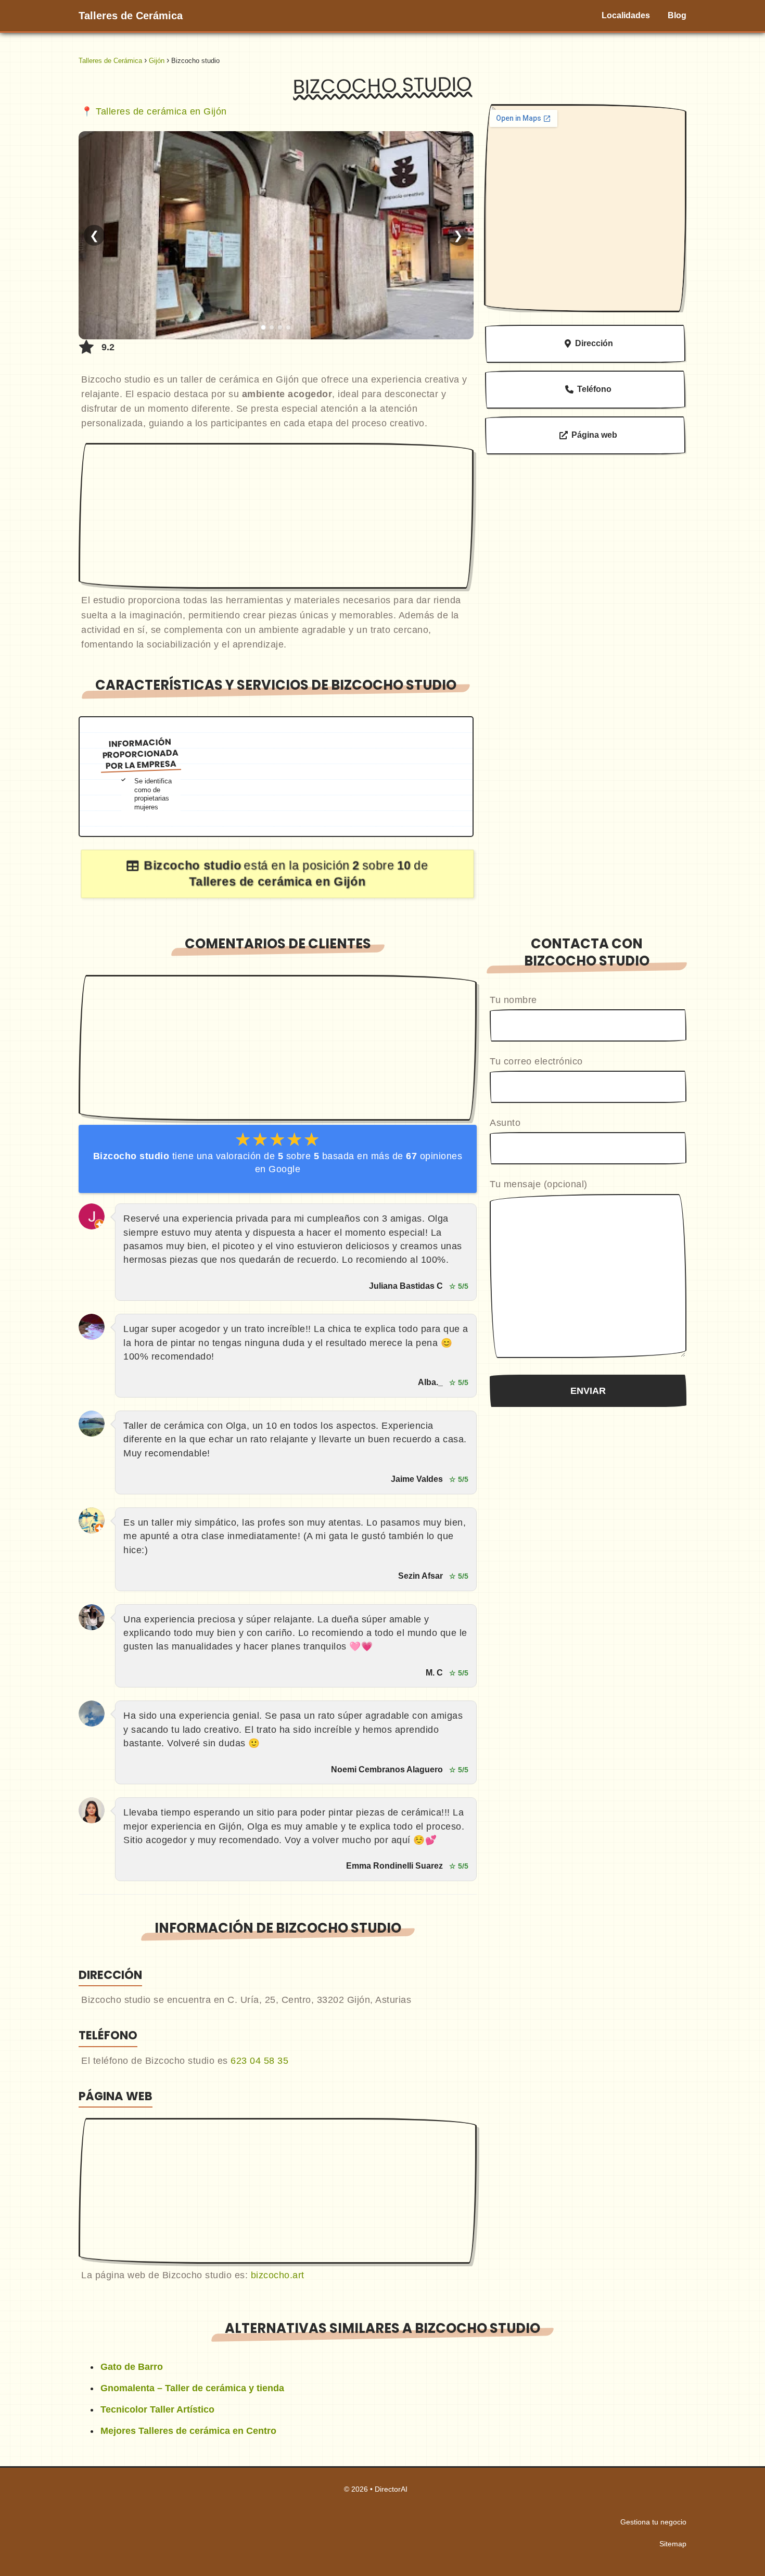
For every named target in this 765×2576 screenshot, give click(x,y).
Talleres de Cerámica (131, 16)
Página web (594, 435)
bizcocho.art (278, 2275)
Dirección (594, 343)
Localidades (626, 15)
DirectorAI (391, 2489)
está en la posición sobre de (285, 873)
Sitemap (673, 2544)
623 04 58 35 (259, 2061)
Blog (677, 15)
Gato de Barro (132, 2367)
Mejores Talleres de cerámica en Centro (188, 2431)
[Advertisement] (276, 516)
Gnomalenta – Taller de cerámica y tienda (192, 2388)
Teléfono (594, 389)
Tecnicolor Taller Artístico (157, 2409)
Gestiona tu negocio (653, 2522)
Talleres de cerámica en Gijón (161, 111)
